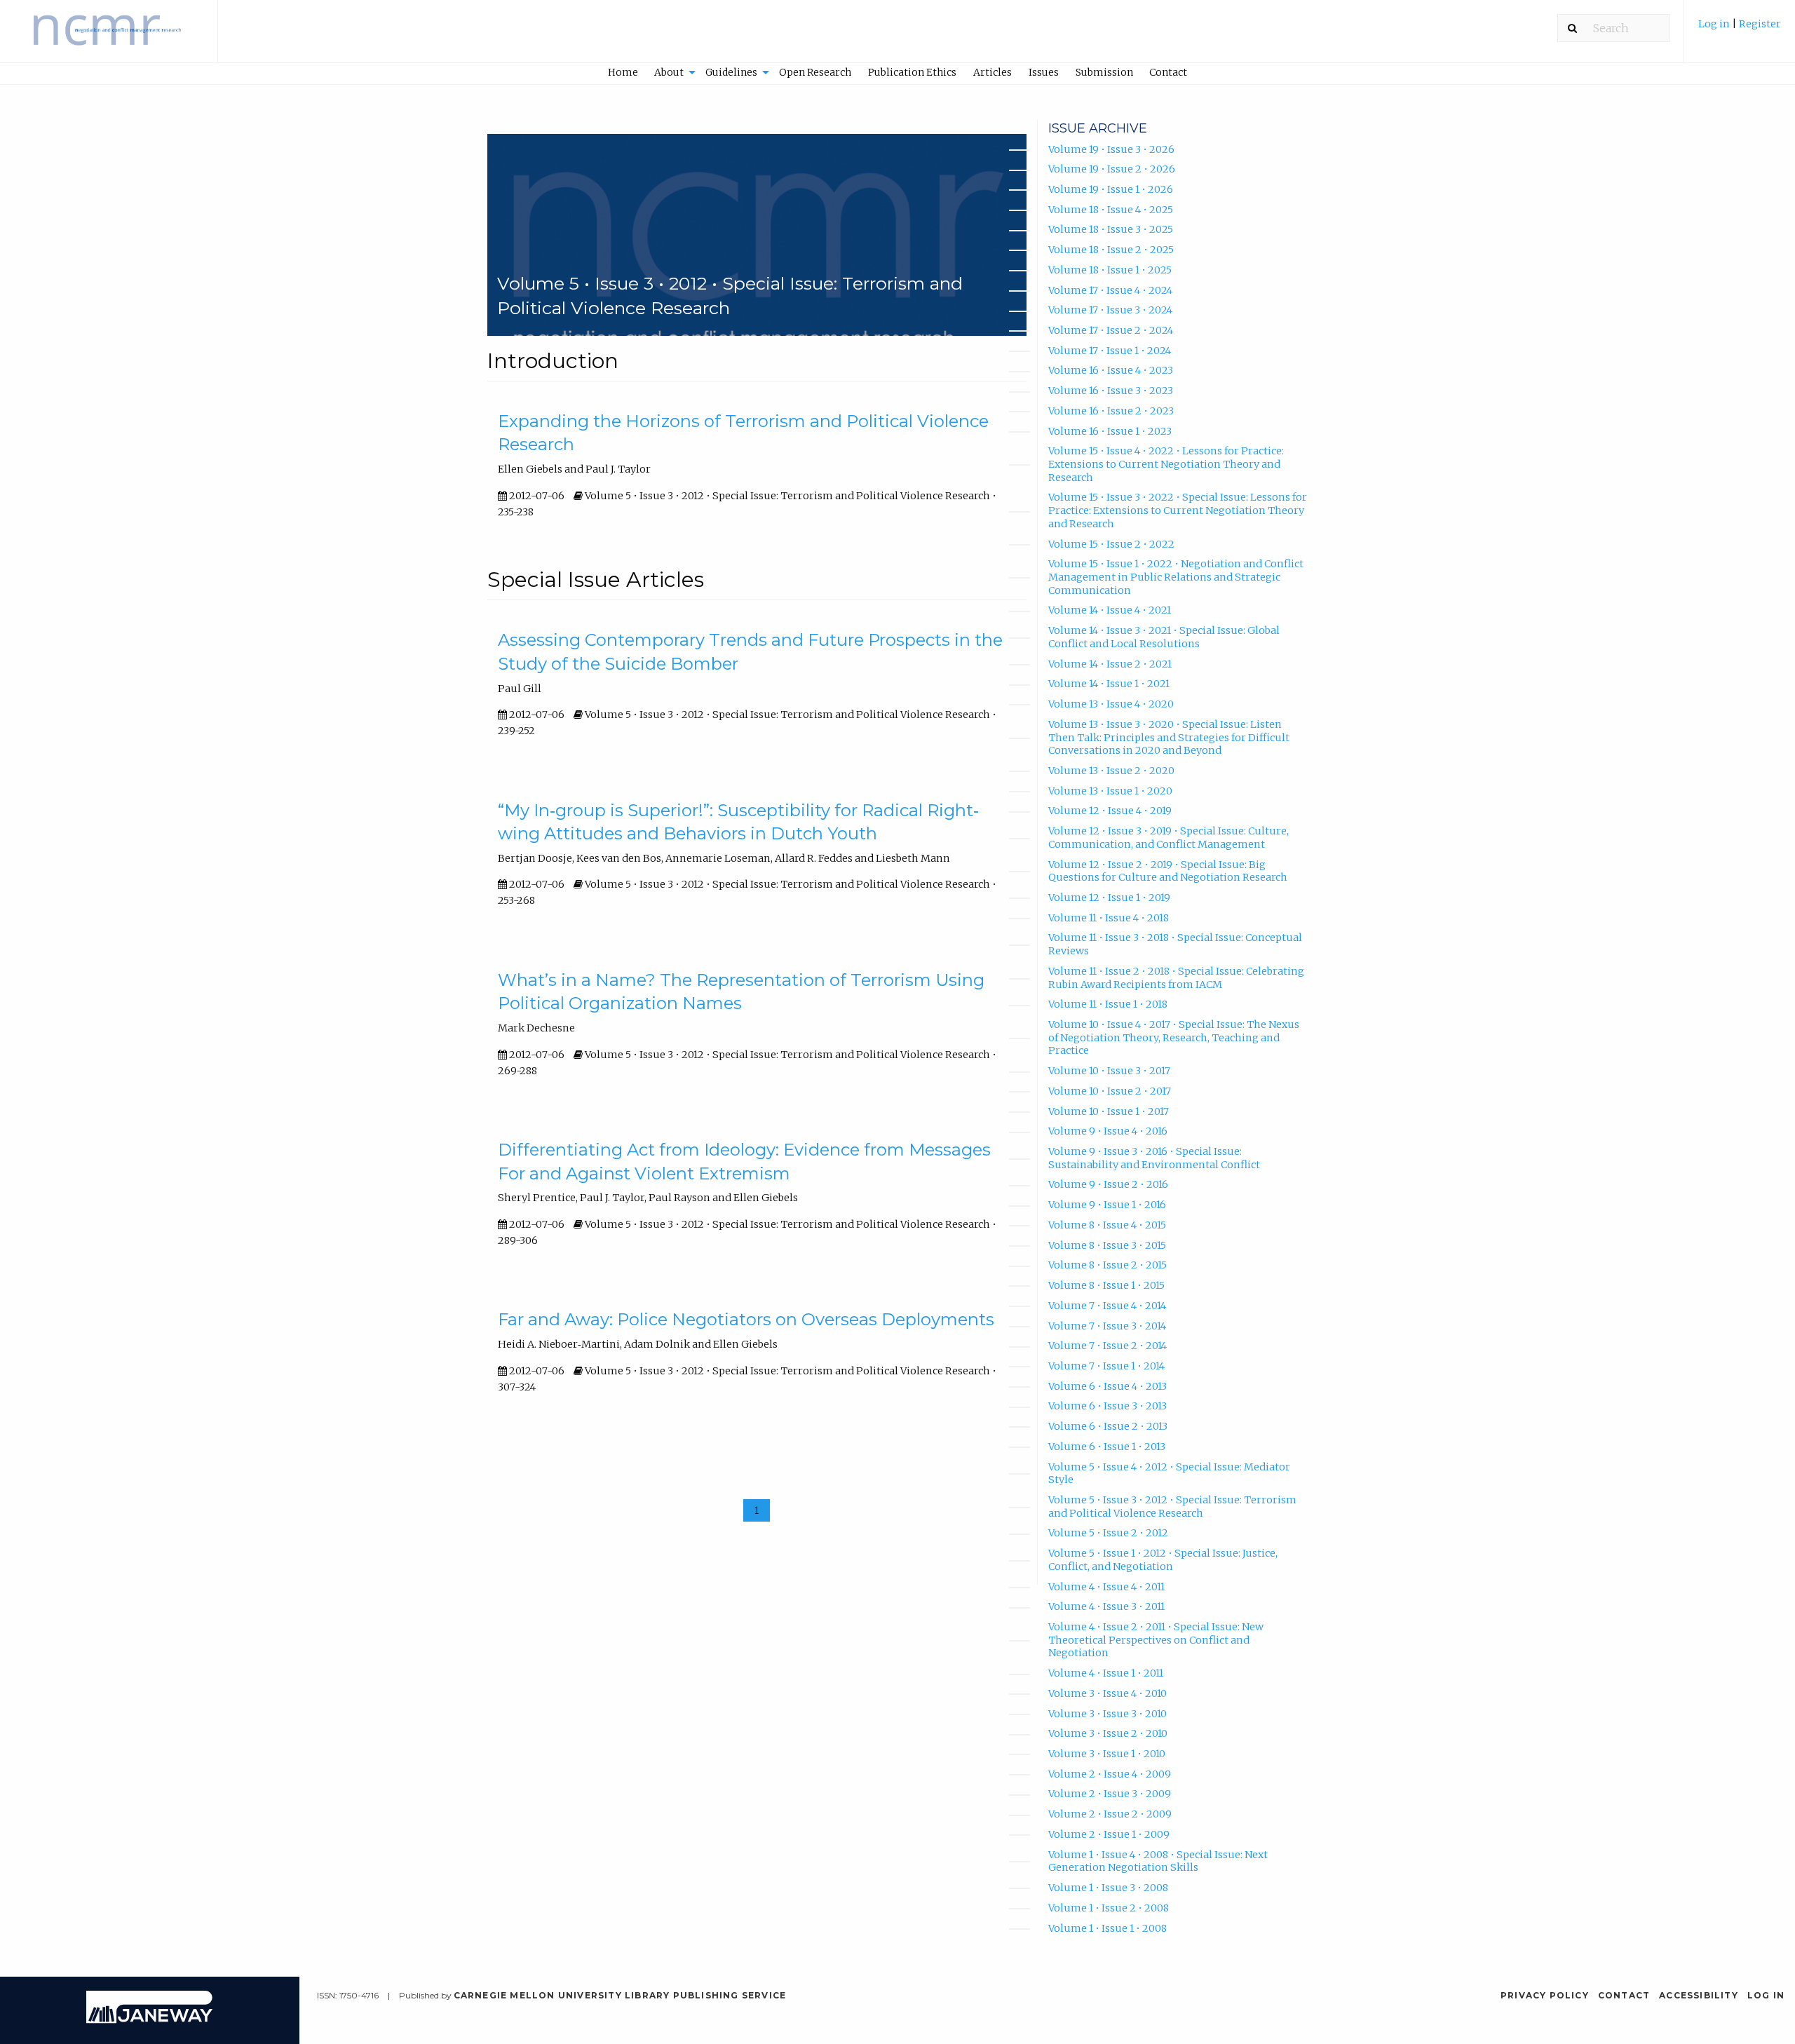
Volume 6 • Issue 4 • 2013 (1108, 1386)
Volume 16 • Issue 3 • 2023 (1111, 391)
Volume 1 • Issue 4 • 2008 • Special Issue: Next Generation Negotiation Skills (1158, 1861)
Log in (1714, 24)
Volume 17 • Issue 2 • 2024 (1111, 330)
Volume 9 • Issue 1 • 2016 (1107, 1205)
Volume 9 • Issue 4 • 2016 (1108, 1131)
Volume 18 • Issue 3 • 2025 (1111, 229)
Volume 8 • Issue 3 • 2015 (1107, 1245)
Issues (1044, 72)
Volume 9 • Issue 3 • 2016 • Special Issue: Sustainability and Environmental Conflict (1154, 1158)
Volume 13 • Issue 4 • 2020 (1111, 704)
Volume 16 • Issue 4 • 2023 (1111, 370)
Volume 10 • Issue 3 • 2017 (1109, 1071)
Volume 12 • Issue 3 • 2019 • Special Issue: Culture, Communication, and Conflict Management (1169, 838)
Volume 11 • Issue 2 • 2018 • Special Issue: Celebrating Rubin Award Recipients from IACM (1176, 978)
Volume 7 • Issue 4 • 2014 (1107, 1306)
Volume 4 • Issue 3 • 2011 (1106, 1606)
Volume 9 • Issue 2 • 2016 (1108, 1184)
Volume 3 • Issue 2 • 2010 (1108, 1733)
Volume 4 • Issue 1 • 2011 (1106, 1673)
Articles (993, 72)
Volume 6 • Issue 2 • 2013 (1108, 1426)
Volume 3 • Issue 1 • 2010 (1107, 1754)
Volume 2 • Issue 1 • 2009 (1109, 1834)
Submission (1104, 72)
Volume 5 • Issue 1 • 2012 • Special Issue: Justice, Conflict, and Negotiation (1163, 1560)
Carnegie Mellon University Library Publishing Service (620, 1995)
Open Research (815, 72)
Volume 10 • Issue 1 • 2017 (1109, 1111)
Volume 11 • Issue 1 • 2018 (1108, 1004)
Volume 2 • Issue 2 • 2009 (1110, 1814)
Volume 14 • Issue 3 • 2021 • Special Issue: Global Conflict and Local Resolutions (1164, 637)
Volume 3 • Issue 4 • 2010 (1108, 1693)
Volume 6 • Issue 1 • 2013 (1107, 1447)
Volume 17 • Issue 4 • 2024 (1110, 290)
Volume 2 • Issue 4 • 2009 (1110, 1774)
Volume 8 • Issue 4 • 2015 (1107, 1225)
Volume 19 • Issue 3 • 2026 (1111, 149)
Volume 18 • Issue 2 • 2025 (1111, 250)
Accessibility (1699, 1995)
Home (623, 72)
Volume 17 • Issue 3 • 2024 (1110, 310)
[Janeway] (149, 2020)
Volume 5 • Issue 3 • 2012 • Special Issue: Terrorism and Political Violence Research (1172, 1507)
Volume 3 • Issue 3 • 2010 (1108, 1714)
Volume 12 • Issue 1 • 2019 (1109, 898)
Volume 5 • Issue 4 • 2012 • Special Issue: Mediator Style (1169, 1474)
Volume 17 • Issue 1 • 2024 (1110, 351)
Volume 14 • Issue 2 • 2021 (1110, 664)
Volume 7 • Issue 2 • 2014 (1108, 1346)
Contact (1168, 72)
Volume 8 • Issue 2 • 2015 (1108, 1265)
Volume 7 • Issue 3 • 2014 (1107, 1326)
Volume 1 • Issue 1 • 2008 (1108, 1928)
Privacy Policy (1545, 1995)
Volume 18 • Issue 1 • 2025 (1110, 270)
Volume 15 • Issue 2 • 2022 (1111, 544)
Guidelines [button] (731, 72)
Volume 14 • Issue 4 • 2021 (1110, 610)
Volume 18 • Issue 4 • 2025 (1111, 210)
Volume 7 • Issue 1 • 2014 (1106, 1366)
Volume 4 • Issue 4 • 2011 (1106, 1587)
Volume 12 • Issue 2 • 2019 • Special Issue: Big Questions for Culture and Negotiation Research (1168, 871)
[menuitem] (1740, 31)
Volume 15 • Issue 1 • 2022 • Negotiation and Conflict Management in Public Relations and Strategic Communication (1176, 577)
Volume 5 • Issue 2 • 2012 (1108, 1533)
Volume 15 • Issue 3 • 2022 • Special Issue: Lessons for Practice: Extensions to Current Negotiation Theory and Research (1178, 510)
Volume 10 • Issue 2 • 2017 (1110, 1091)
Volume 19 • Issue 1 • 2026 (1111, 189)
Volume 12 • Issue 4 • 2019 (1110, 811)
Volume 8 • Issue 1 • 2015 (1106, 1285)
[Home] (109, 38)
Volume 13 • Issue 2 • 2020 (1111, 771)
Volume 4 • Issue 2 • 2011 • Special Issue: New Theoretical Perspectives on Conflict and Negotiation (1156, 1640)
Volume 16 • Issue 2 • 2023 (1111, 411)
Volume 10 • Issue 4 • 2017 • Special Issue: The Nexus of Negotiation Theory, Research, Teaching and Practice (1174, 1037)
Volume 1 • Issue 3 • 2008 (1108, 1888)
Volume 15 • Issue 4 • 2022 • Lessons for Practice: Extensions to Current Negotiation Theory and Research (1166, 464)
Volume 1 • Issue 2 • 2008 (1109, 1908)
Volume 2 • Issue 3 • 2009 (1110, 1794)
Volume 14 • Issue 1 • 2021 (1109, 684)
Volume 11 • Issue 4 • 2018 (1109, 918)
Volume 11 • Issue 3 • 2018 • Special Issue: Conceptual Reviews (1175, 944)
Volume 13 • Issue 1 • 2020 (1110, 791)
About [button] (669, 72)
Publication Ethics (912, 72)
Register (1760, 24)
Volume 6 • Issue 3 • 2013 (1108, 1406)
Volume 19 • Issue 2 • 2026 (1112, 169)
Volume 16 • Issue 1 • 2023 (1110, 431)
